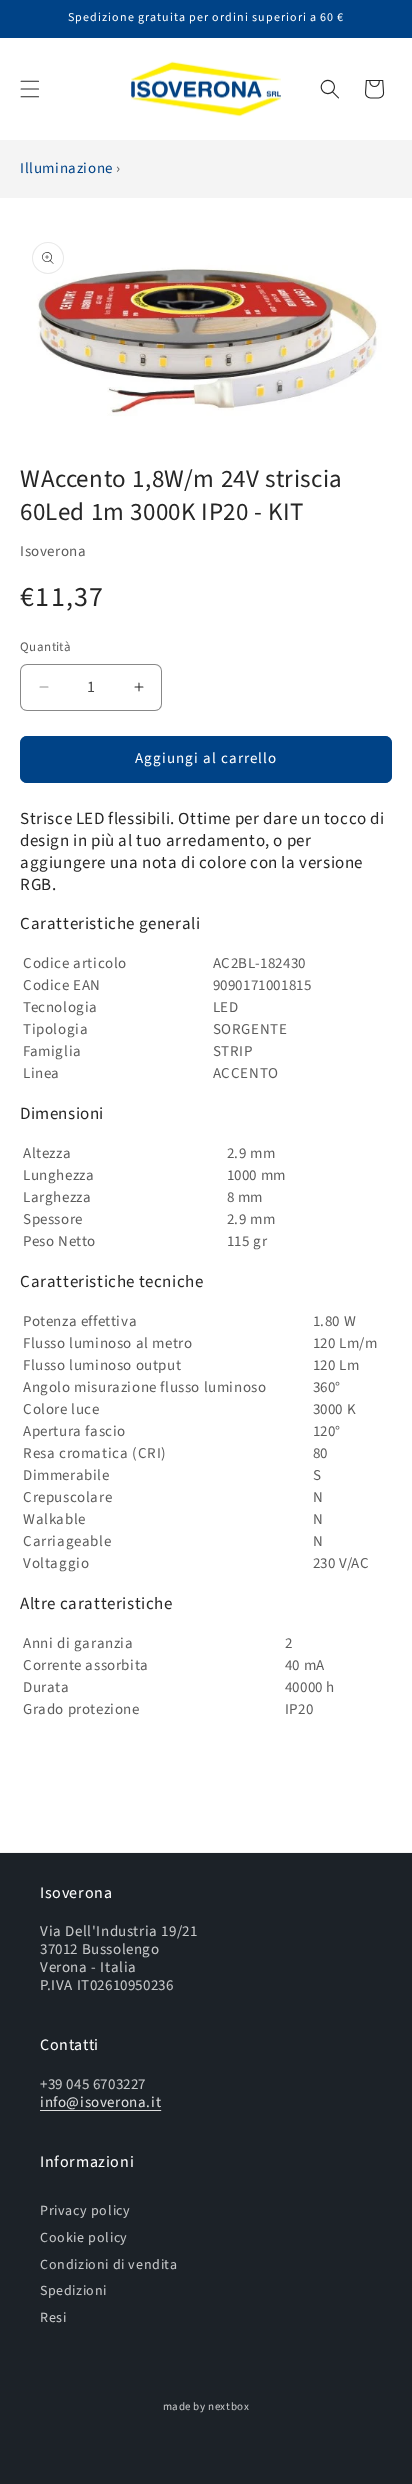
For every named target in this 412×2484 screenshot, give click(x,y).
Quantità (45, 647)
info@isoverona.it (100, 2102)
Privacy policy (85, 2210)
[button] (30, 89)
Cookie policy (84, 2237)
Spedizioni (73, 2290)
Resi (53, 2317)
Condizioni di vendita (109, 2264)
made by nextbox (206, 2406)
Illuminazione (68, 168)
